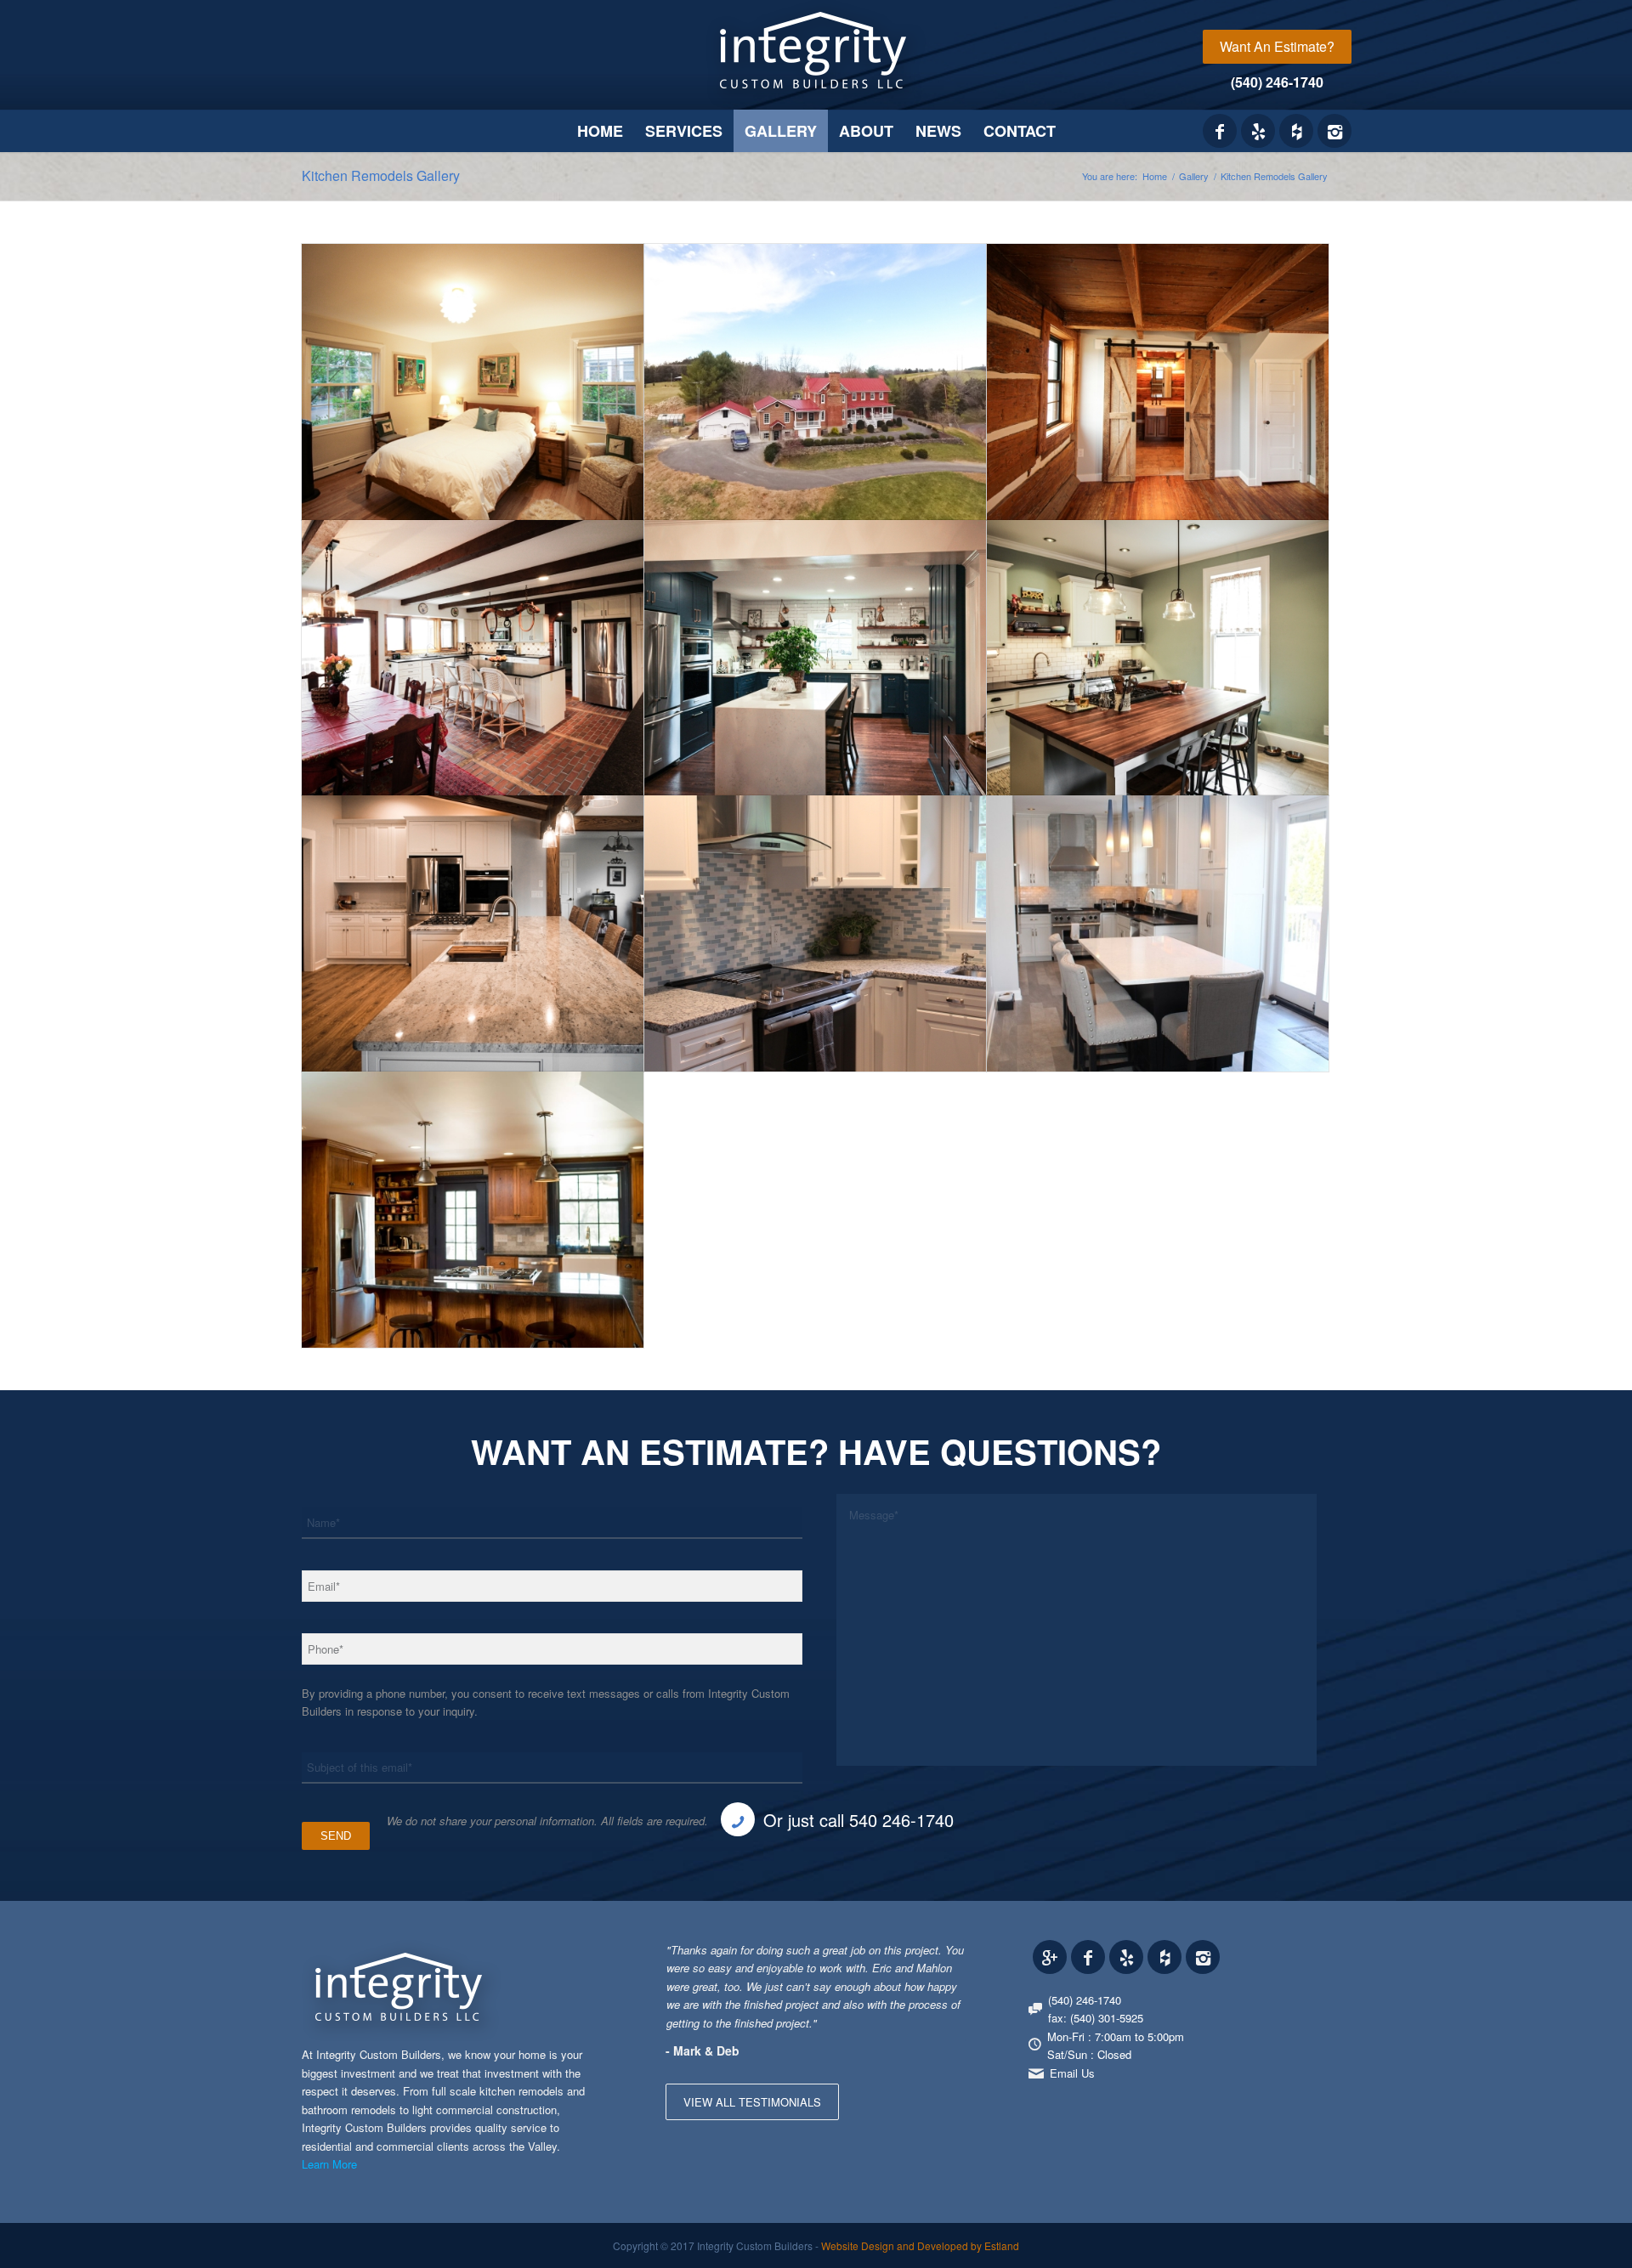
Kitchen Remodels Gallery (381, 175)
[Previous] (911, 1958)
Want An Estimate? (1277, 46)
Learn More (329, 2164)
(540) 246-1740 (1277, 82)
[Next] (949, 1958)
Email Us (1072, 2073)
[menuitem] (1277, 47)
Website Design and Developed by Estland (920, 2245)
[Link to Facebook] (1220, 131)
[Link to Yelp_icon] (1258, 131)
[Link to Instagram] (1334, 131)
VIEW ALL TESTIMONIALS (752, 2102)
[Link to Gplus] (1050, 1957)
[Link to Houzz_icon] (1296, 131)
